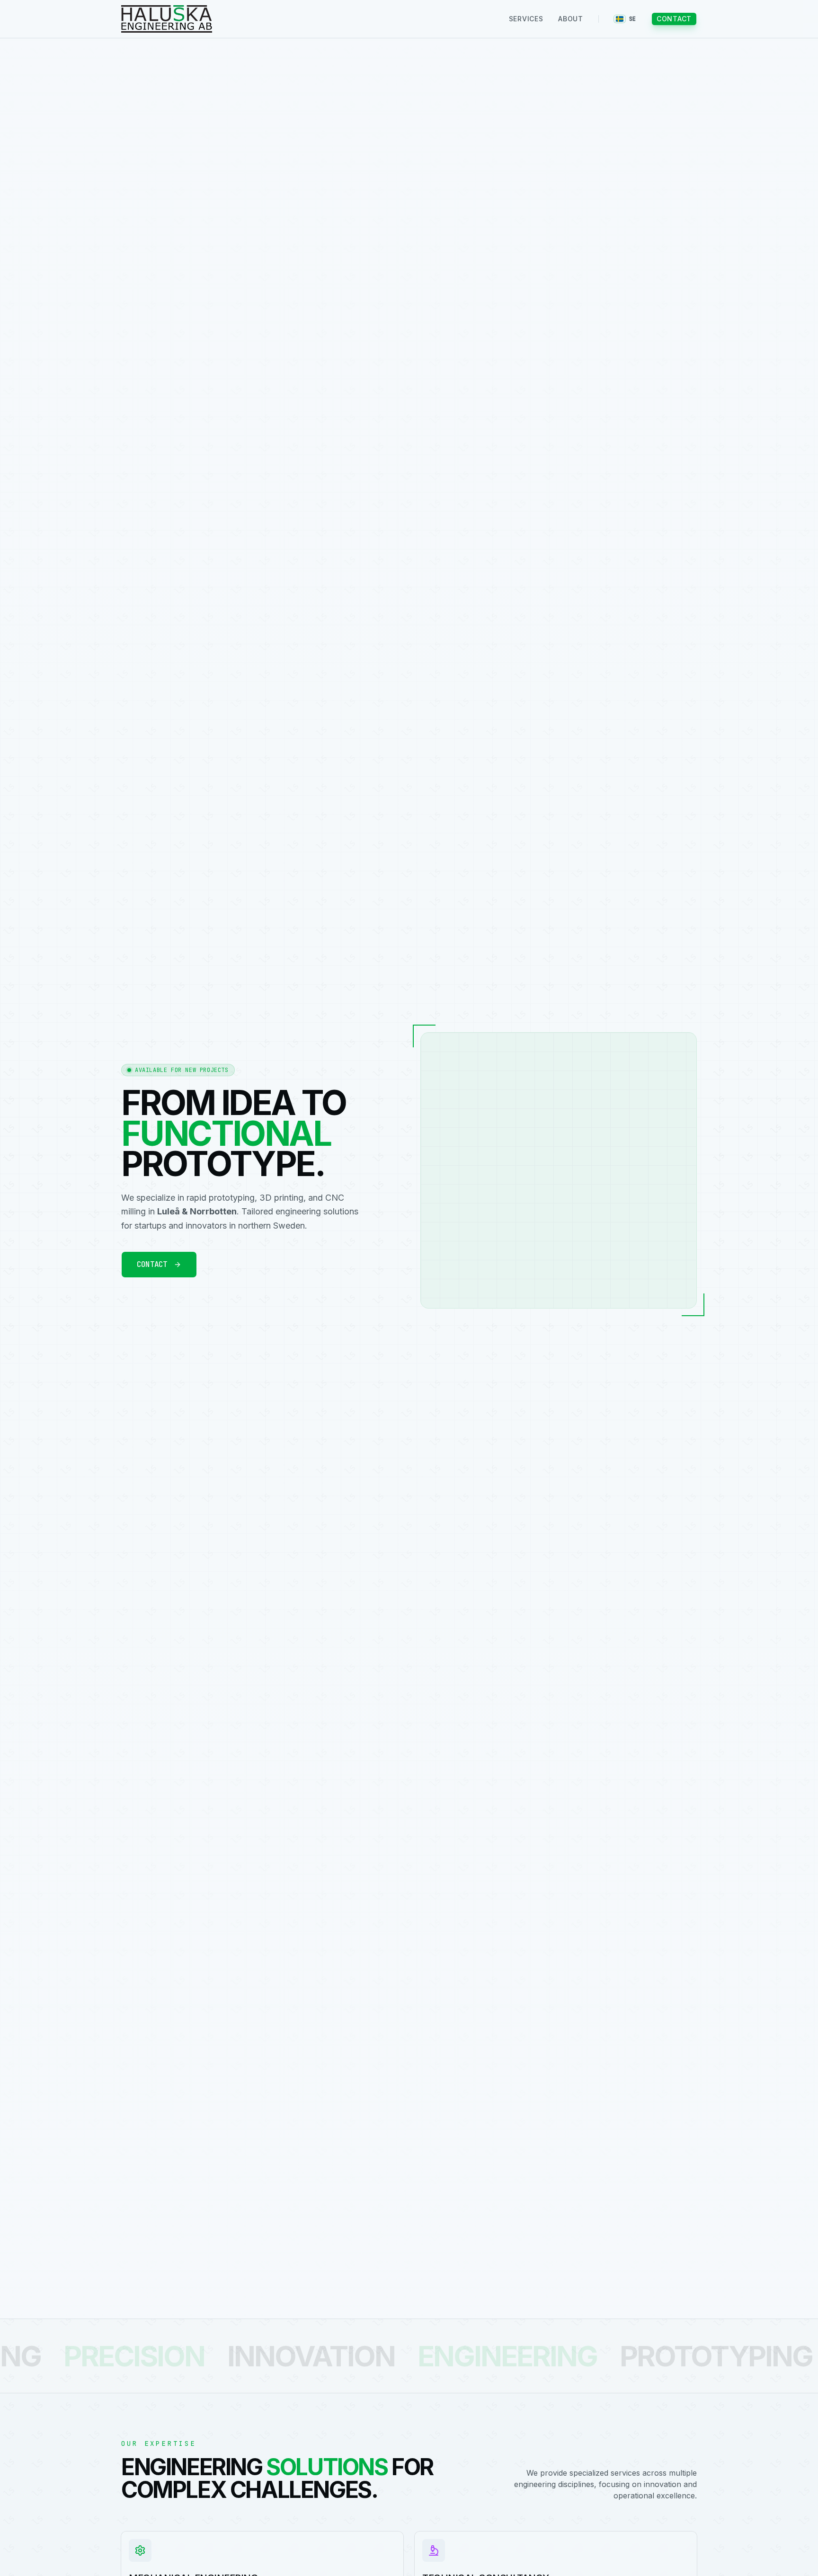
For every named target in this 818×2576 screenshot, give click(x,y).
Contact (674, 19)
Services (526, 19)
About (571, 19)
